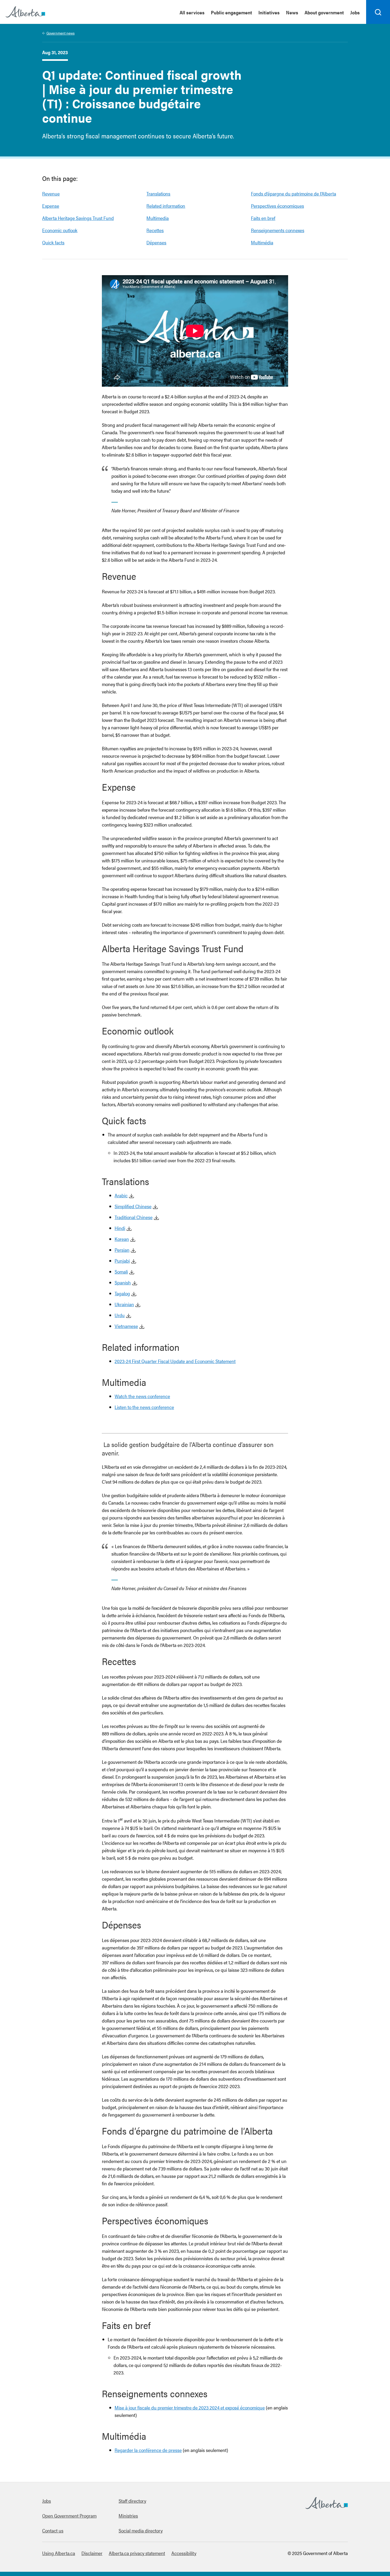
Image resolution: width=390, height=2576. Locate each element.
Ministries (128, 2516)
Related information (166, 206)
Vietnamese (126, 1326)
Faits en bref (263, 218)
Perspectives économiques (278, 206)
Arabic (121, 1195)
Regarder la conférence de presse (148, 2450)
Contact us (53, 2530)
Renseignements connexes (278, 230)
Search (378, 24)
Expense (51, 206)
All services (192, 12)
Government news (60, 33)
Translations (158, 193)
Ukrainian (124, 1304)
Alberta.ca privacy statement (137, 2553)
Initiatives (269, 12)
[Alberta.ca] (25, 12)
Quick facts (53, 242)
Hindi (120, 1228)
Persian (122, 1250)
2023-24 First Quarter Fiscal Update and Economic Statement (175, 1361)
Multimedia (158, 218)
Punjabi (122, 1261)
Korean (122, 1239)
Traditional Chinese (134, 1217)
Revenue (51, 193)
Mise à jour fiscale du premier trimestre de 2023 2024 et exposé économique (190, 2407)
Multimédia (262, 242)
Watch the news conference (142, 1396)
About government (324, 12)
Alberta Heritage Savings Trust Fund (78, 218)
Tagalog (122, 1293)
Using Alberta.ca (59, 2553)
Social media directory (141, 2530)
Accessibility (184, 2553)
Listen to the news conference (144, 1407)
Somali (121, 1272)
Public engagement (231, 12)
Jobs (355, 12)
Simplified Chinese (133, 1206)
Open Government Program (69, 2516)
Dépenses (156, 242)
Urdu (120, 1315)
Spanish (123, 1282)
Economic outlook (60, 230)
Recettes (155, 230)
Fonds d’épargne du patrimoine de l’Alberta (294, 193)
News (292, 12)
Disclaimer (92, 2553)
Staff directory (132, 2501)
